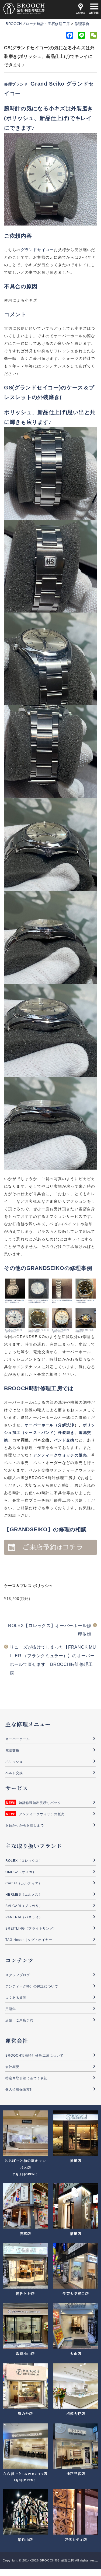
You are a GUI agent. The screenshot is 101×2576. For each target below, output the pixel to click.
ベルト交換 (14, 1773)
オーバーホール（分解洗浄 (50, 1425)
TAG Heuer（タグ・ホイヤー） (31, 1940)
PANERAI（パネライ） (24, 1917)
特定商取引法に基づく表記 (27, 2078)
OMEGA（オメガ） (21, 1872)
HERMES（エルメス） (24, 1895)
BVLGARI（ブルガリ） (24, 1906)
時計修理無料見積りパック (40, 1803)
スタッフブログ (18, 1975)
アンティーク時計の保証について (32, 1986)
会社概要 (12, 2067)
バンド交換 (64, 1440)
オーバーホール (18, 1739)
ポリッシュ (14, 1762)
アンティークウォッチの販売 (42, 1814)
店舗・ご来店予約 (19, 2020)
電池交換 (12, 1750)
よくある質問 (16, 1998)
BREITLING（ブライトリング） (31, 1929)
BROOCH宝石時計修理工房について (34, 2056)
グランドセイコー (37, 250)
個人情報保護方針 (19, 2089)
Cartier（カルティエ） (24, 1883)
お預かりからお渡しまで (25, 1825)
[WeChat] (93, 36)
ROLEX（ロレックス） (24, 1861)
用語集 (11, 2009)
